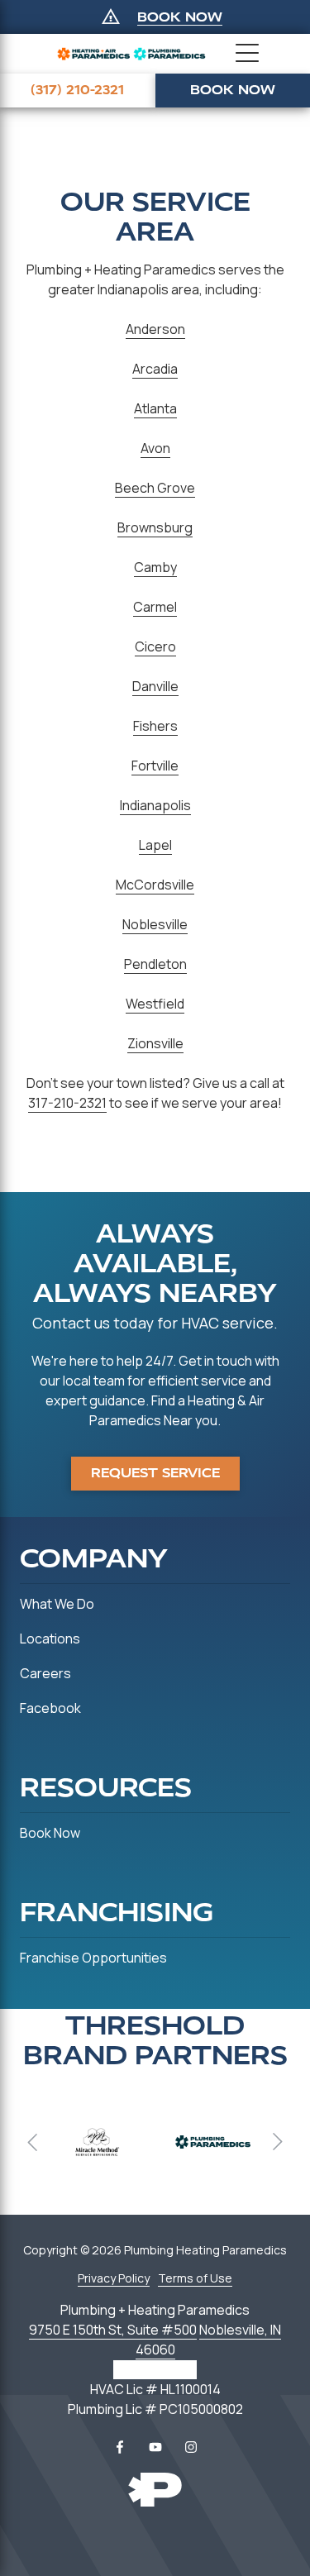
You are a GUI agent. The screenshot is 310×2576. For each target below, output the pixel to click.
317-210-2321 (67, 1103)
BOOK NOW (180, 17)
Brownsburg (155, 527)
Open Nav (247, 54)
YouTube (155, 2447)
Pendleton (155, 964)
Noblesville (155, 924)
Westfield (155, 1004)
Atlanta (155, 408)
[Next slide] (277, 2142)
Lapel (155, 845)
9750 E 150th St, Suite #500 (113, 2330)
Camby (155, 567)
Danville (155, 686)
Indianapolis (155, 805)
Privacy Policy (114, 2278)
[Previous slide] (33, 2142)
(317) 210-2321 (77, 90)
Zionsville (155, 1043)
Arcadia (155, 369)
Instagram (191, 2447)
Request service (155, 1473)
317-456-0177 (155, 2369)
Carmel (155, 607)
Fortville (155, 766)
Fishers (155, 726)
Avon (155, 448)
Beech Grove (155, 488)
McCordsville (155, 885)
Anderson (155, 329)
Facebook (120, 2447)
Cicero (155, 646)
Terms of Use (195, 2278)
